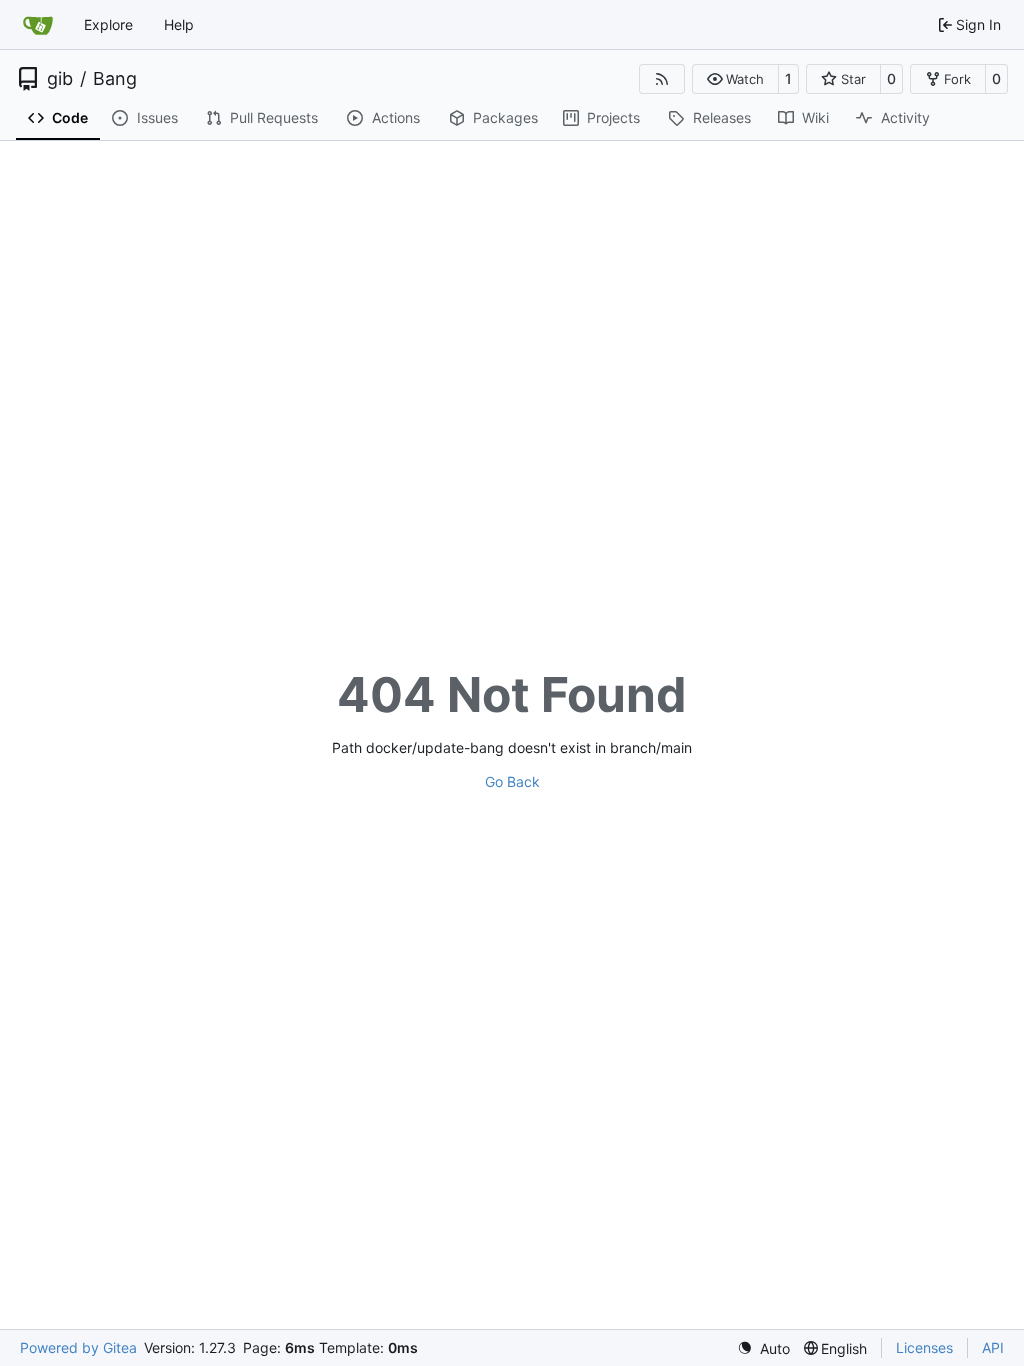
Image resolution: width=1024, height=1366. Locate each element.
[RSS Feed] (662, 79)
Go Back (512, 781)
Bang (115, 79)
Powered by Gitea (78, 1347)
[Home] (38, 25)
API (993, 1347)
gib (60, 79)
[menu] (763, 1348)
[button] (735, 79)
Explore (108, 24)
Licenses (924, 1347)
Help (179, 24)
